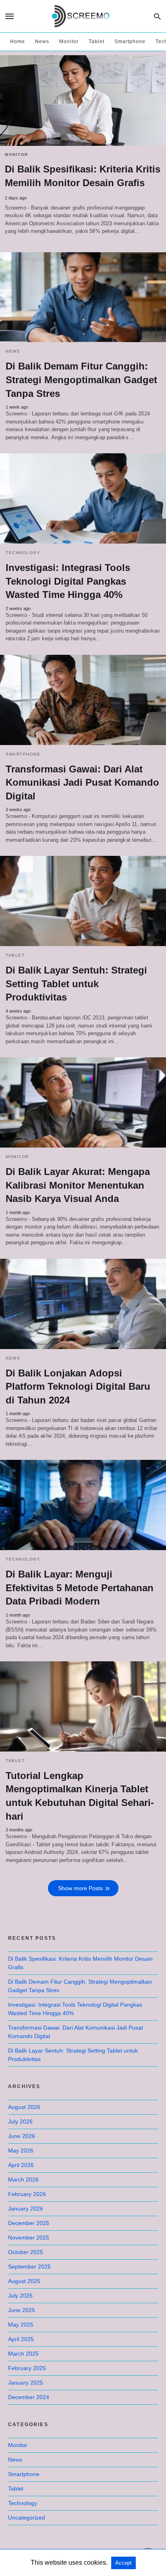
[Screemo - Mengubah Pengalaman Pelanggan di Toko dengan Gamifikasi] (82, 16)
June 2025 (22, 2310)
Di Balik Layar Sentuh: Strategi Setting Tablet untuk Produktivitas (76, 984)
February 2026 (27, 2194)
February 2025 (27, 2368)
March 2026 (23, 2180)
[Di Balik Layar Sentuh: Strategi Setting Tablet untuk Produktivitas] (83, 901)
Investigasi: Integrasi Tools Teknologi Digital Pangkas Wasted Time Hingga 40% (68, 581)
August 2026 (24, 2107)
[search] (157, 16)
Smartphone (130, 42)
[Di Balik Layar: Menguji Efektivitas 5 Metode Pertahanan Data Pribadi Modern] (83, 1505)
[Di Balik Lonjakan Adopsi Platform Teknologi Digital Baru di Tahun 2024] (83, 1304)
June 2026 (22, 2136)
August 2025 (24, 2281)
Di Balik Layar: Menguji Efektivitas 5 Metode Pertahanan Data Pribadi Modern (80, 1588)
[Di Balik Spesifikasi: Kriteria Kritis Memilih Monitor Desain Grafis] (83, 101)
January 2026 (26, 2209)
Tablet (96, 42)
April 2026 (21, 2165)
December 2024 (29, 2397)
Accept (123, 2563)
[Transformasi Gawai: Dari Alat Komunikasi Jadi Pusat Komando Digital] (83, 700)
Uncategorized (27, 2518)
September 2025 (29, 2267)
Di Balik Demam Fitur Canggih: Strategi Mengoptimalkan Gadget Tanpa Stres (81, 380)
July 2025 (20, 2296)
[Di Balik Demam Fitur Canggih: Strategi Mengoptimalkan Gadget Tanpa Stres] (83, 297)
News (42, 42)
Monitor (69, 42)
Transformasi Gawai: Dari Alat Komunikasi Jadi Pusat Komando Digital (82, 783)
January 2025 (26, 2383)
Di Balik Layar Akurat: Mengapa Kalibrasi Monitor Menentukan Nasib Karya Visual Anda (78, 1185)
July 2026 (20, 2121)
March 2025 (23, 2354)
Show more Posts (80, 1888)
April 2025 (21, 2339)
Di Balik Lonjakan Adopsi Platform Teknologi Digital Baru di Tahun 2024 (78, 1387)
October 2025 (26, 2252)
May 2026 (21, 2150)
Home (18, 42)
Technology (23, 553)
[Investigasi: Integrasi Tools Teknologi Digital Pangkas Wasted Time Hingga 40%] (83, 498)
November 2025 (29, 2238)
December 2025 (29, 2223)
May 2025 (21, 2325)
